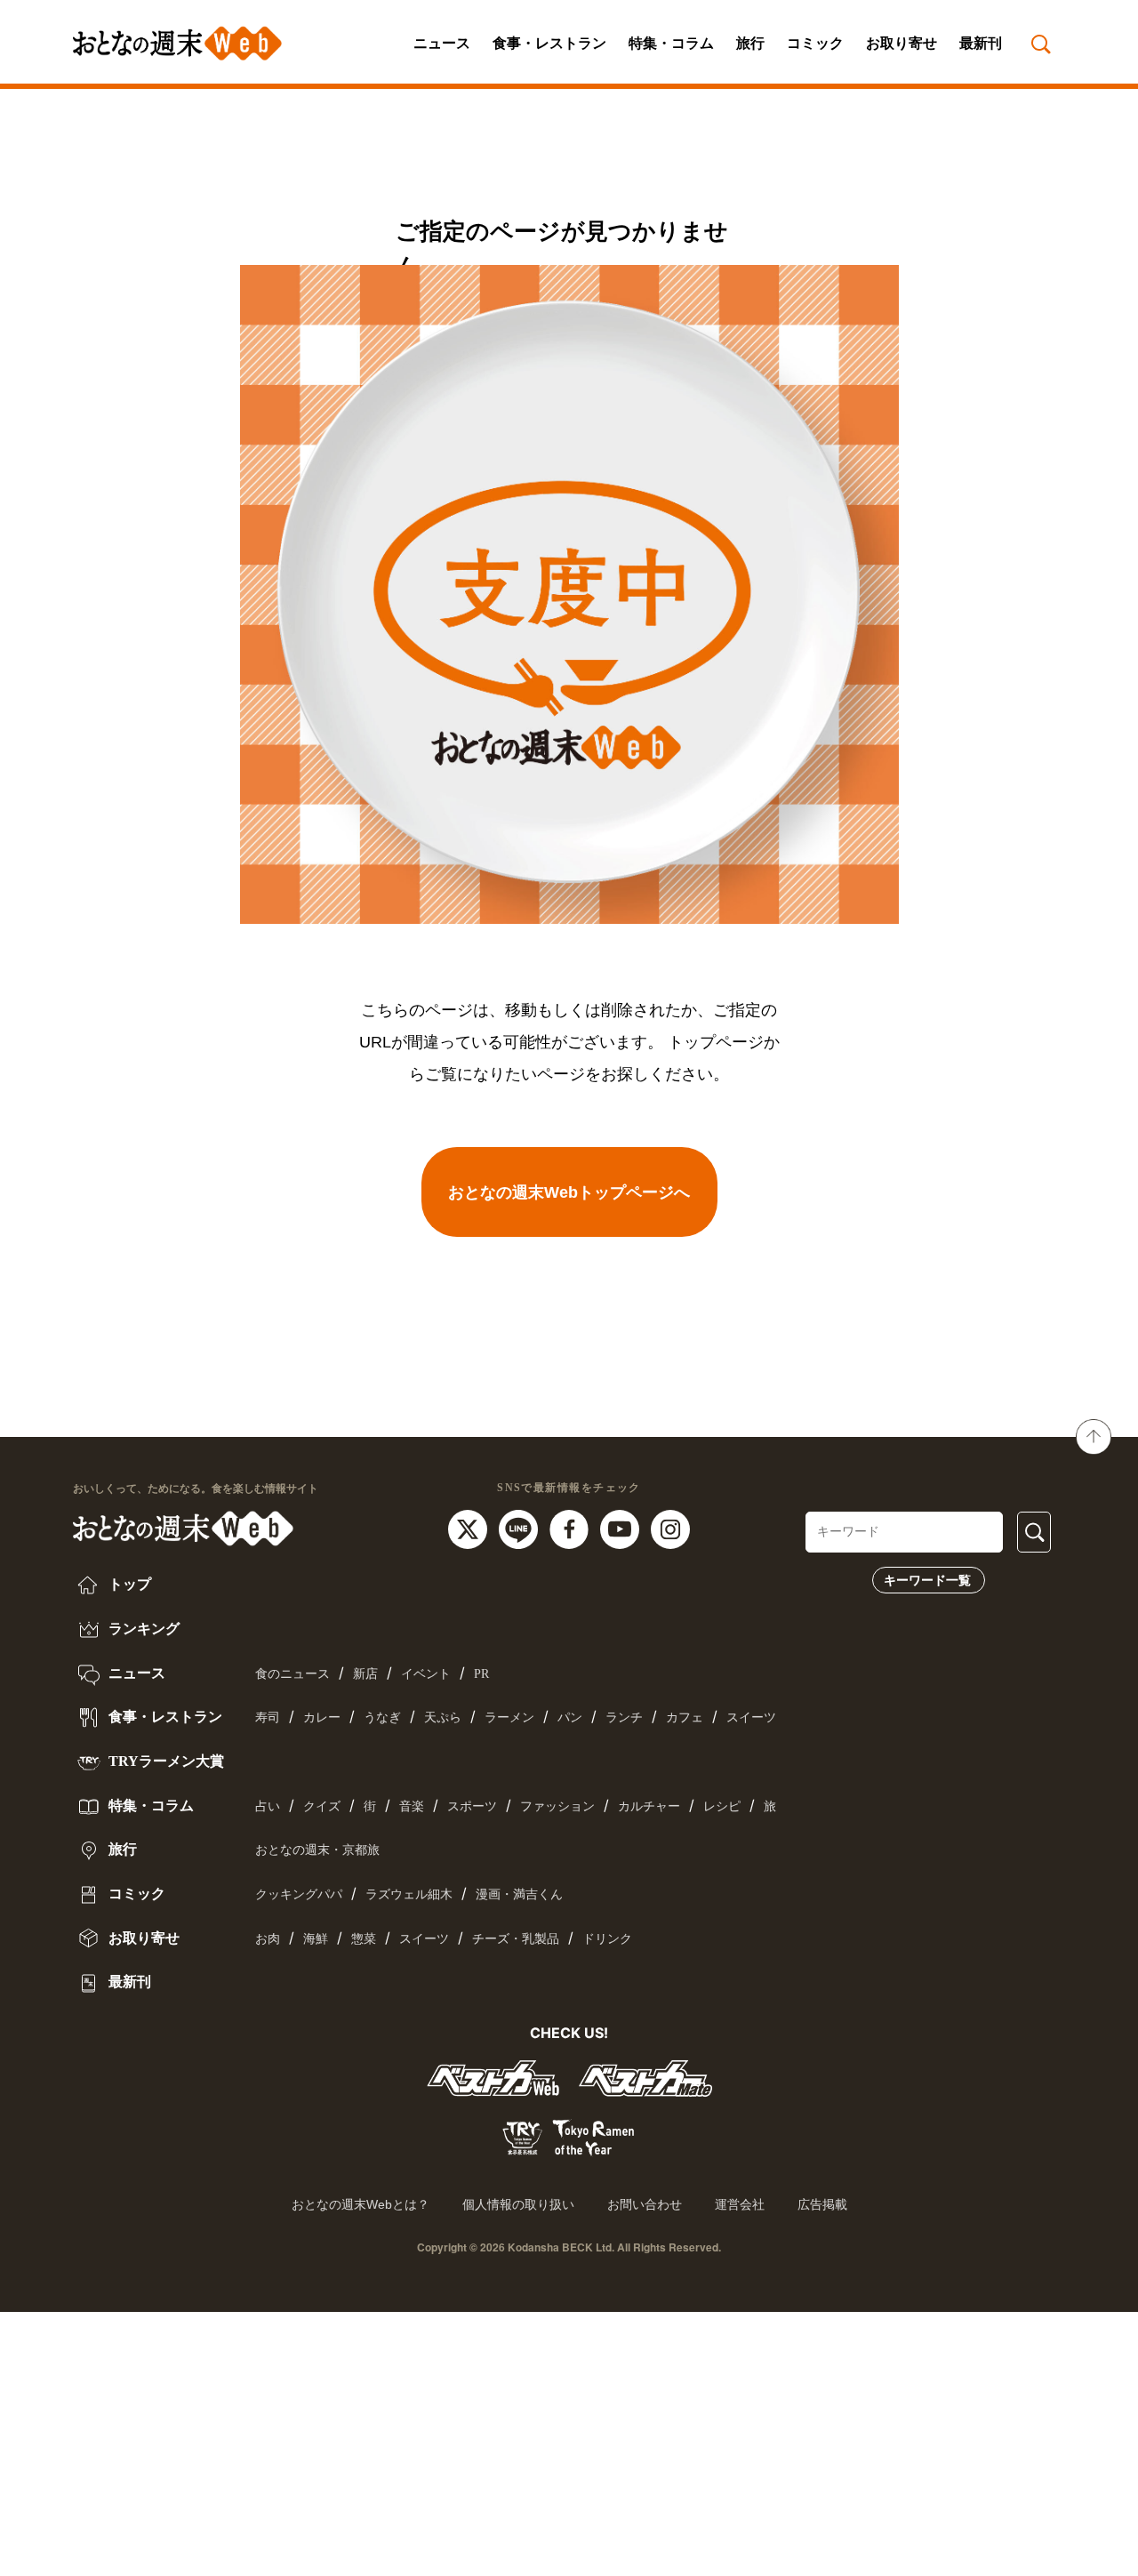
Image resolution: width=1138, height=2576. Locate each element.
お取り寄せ (902, 43)
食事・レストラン (549, 43)
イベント (426, 1674)
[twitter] (470, 1528)
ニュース (442, 43)
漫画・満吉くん (519, 1894)
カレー (322, 1717)
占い (268, 1806)
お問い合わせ (645, 2204)
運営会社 (740, 2204)
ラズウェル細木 (409, 1894)
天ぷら (443, 1717)
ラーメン (509, 1717)
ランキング (142, 1629)
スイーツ (751, 1717)
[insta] (670, 1528)
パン (570, 1717)
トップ (128, 1584)
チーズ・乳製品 (516, 1939)
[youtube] (622, 1528)
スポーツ (472, 1806)
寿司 (268, 1717)
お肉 (268, 1939)
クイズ (322, 1806)
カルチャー (649, 1806)
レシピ (722, 1806)
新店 (365, 1674)
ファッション (557, 1806)
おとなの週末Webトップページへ (569, 1192)
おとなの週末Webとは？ (361, 2204)
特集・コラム (671, 43)
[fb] (571, 1528)
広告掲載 (822, 2204)
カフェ (685, 1717)
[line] (521, 1528)
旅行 (750, 43)
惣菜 (364, 1939)
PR (481, 1674)
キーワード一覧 (927, 1580)
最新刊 (981, 43)
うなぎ (382, 1717)
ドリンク (607, 1939)
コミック (815, 43)
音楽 (412, 1806)
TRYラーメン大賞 (164, 1761)
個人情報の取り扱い (518, 2204)
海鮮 (316, 1939)
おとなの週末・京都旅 (317, 1850)
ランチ (624, 1717)
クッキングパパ (299, 1894)
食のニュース (293, 1674)
